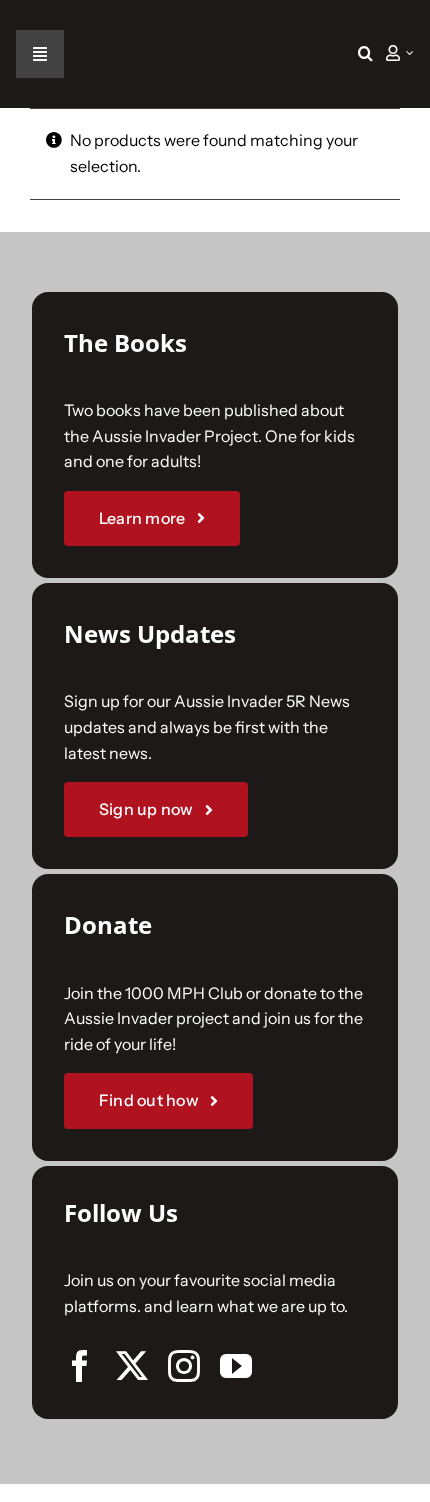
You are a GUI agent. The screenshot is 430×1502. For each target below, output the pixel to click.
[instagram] (184, 1366)
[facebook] (80, 1366)
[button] (365, 54)
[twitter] (132, 1366)
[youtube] (236, 1366)
